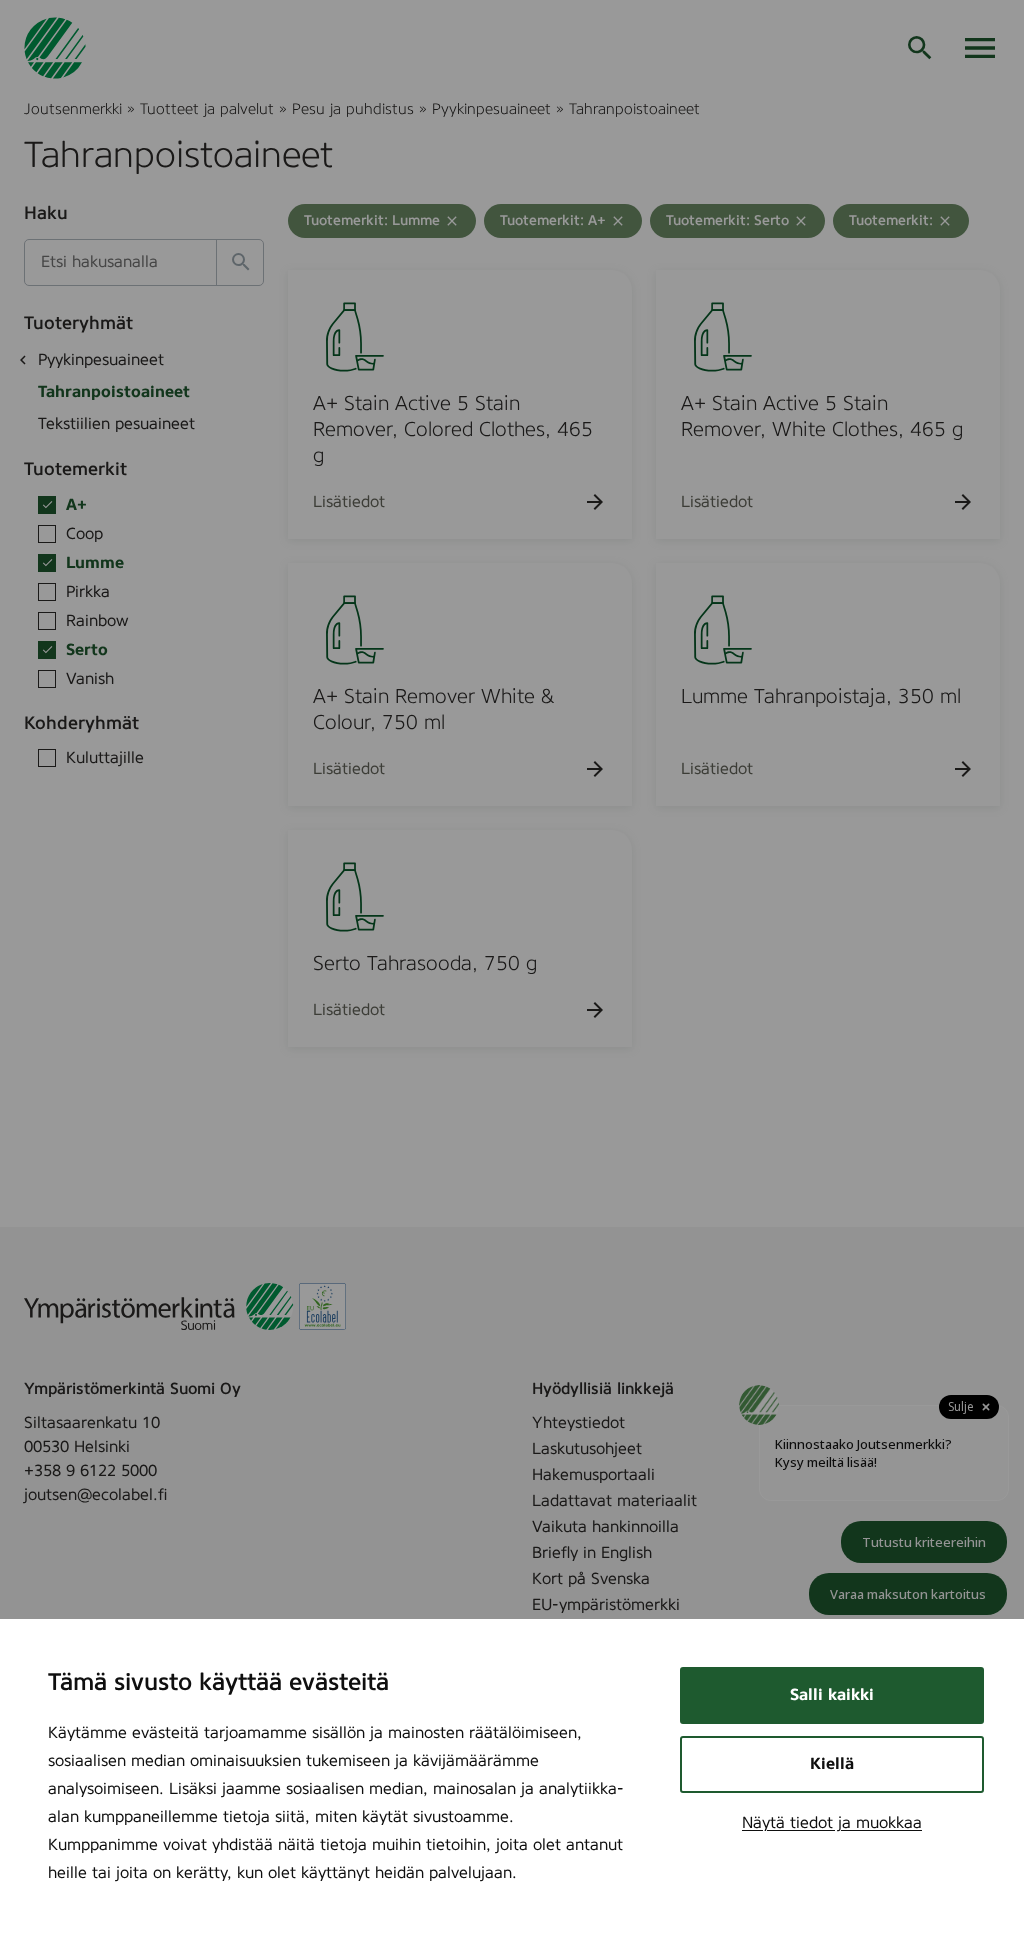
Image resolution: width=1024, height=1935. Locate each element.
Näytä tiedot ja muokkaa (832, 1823)
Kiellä (832, 1764)
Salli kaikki (832, 1695)
